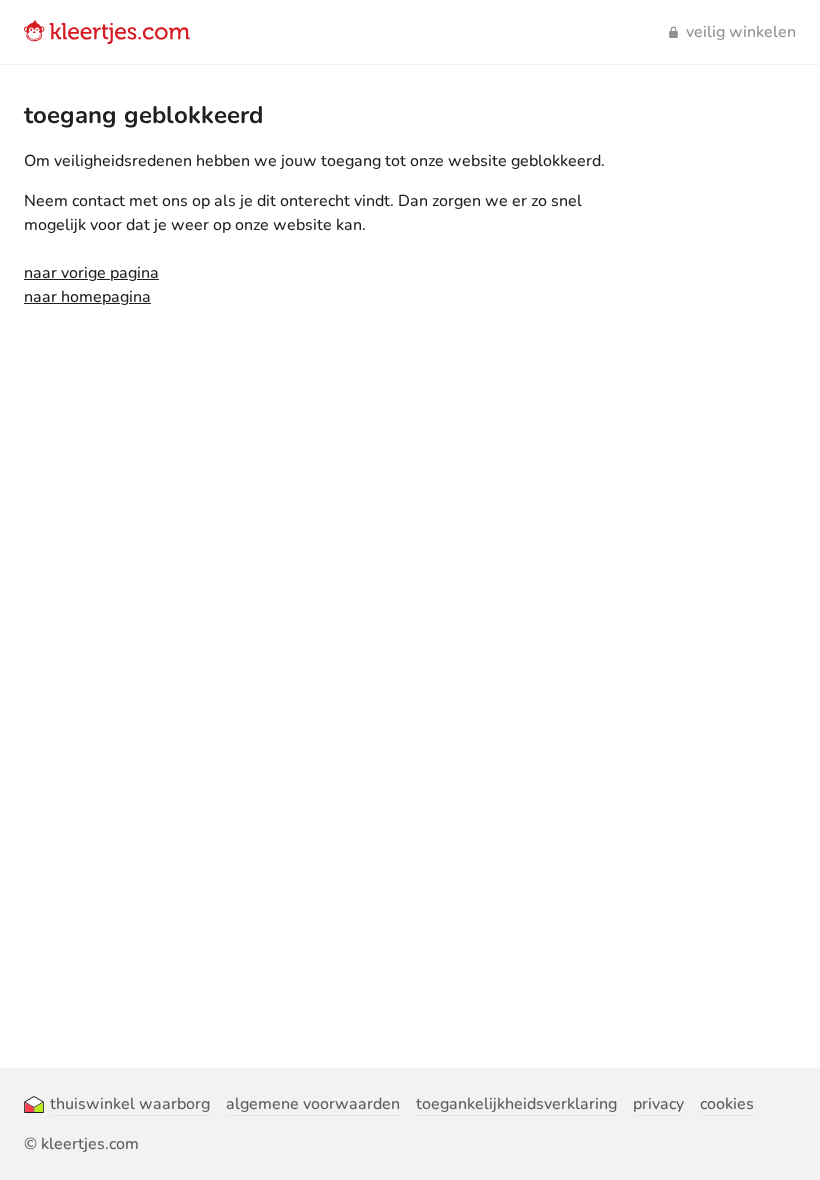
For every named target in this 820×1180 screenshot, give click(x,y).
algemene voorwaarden (313, 1104)
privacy (658, 1104)
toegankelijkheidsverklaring (516, 1104)
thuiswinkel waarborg (130, 1104)
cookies (727, 1104)
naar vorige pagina (91, 273)
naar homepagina (87, 297)
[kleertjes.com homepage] (107, 32)
